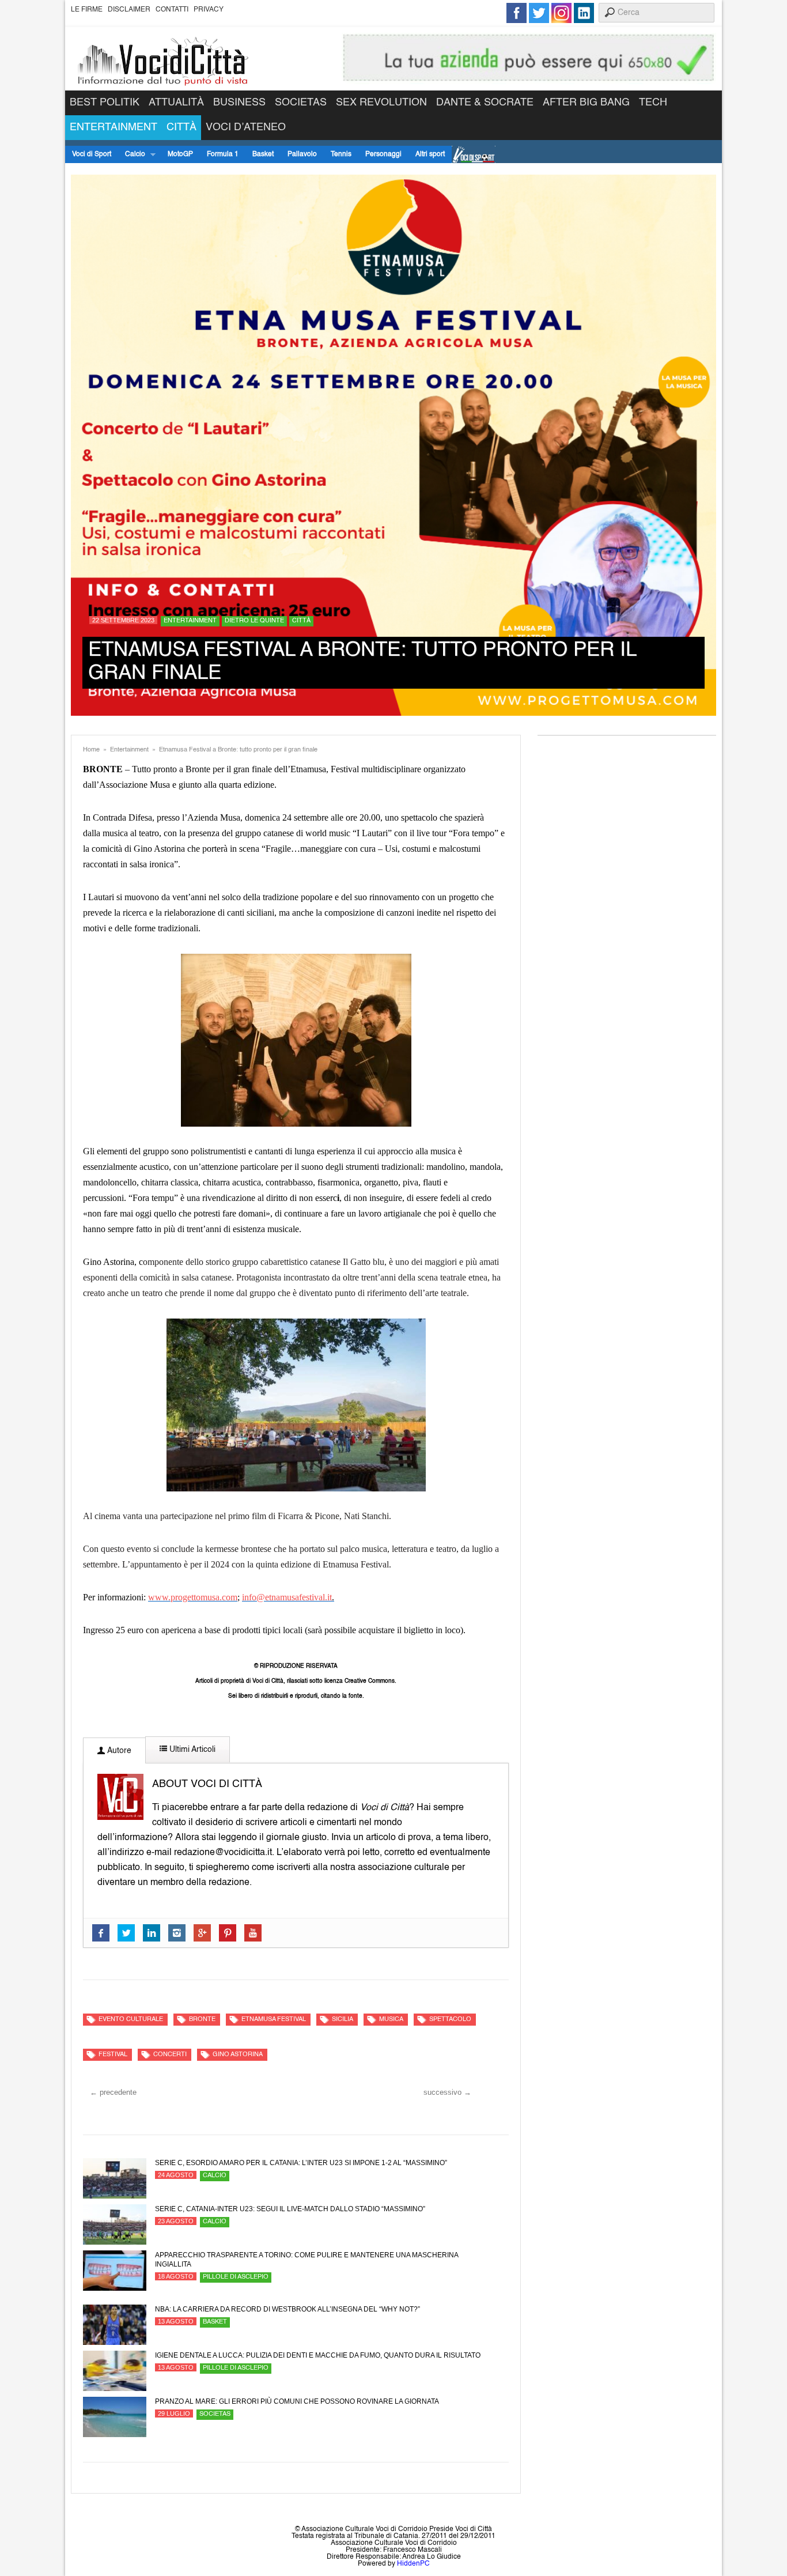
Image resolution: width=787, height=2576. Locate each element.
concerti (170, 2055)
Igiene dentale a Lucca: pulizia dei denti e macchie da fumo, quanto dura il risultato (318, 2355)
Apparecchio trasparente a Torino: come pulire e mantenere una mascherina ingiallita (307, 2260)
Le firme (87, 10)
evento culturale (131, 2020)
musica (391, 2020)
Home (91, 750)
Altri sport (430, 154)
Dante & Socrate (485, 103)
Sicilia (343, 2020)
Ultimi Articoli (191, 1750)
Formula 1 (223, 154)
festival (113, 2055)
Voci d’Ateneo (246, 127)
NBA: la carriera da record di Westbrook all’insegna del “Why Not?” (287, 2309)
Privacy (209, 10)
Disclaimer (129, 10)
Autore (118, 1751)
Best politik (105, 103)
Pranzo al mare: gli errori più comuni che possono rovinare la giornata (297, 2401)
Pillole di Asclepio (236, 2277)
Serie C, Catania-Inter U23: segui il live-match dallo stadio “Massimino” (290, 2209)
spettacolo (450, 2020)
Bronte (202, 2020)
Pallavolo (302, 154)
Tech (653, 103)
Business (239, 103)
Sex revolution (381, 103)
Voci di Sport (92, 154)
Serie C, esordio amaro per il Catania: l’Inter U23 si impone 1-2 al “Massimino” (301, 2163)
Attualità (176, 103)
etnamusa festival (274, 2020)
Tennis (341, 154)
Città (181, 127)
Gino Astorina (238, 2055)
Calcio (132, 155)
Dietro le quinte (254, 621)
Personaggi (383, 154)
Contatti (172, 10)
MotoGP (180, 154)
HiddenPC (413, 2564)
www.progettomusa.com (193, 1597)
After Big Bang (586, 103)
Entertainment (113, 127)
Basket (263, 154)
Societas (301, 103)
